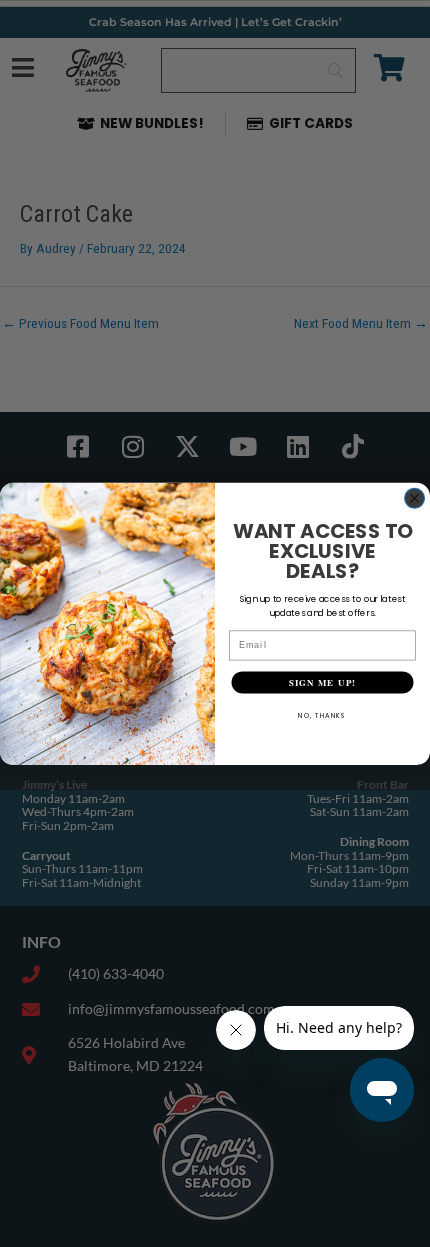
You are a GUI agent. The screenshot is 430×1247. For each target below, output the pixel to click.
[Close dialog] (415, 498)
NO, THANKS (322, 714)
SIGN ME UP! (322, 681)
